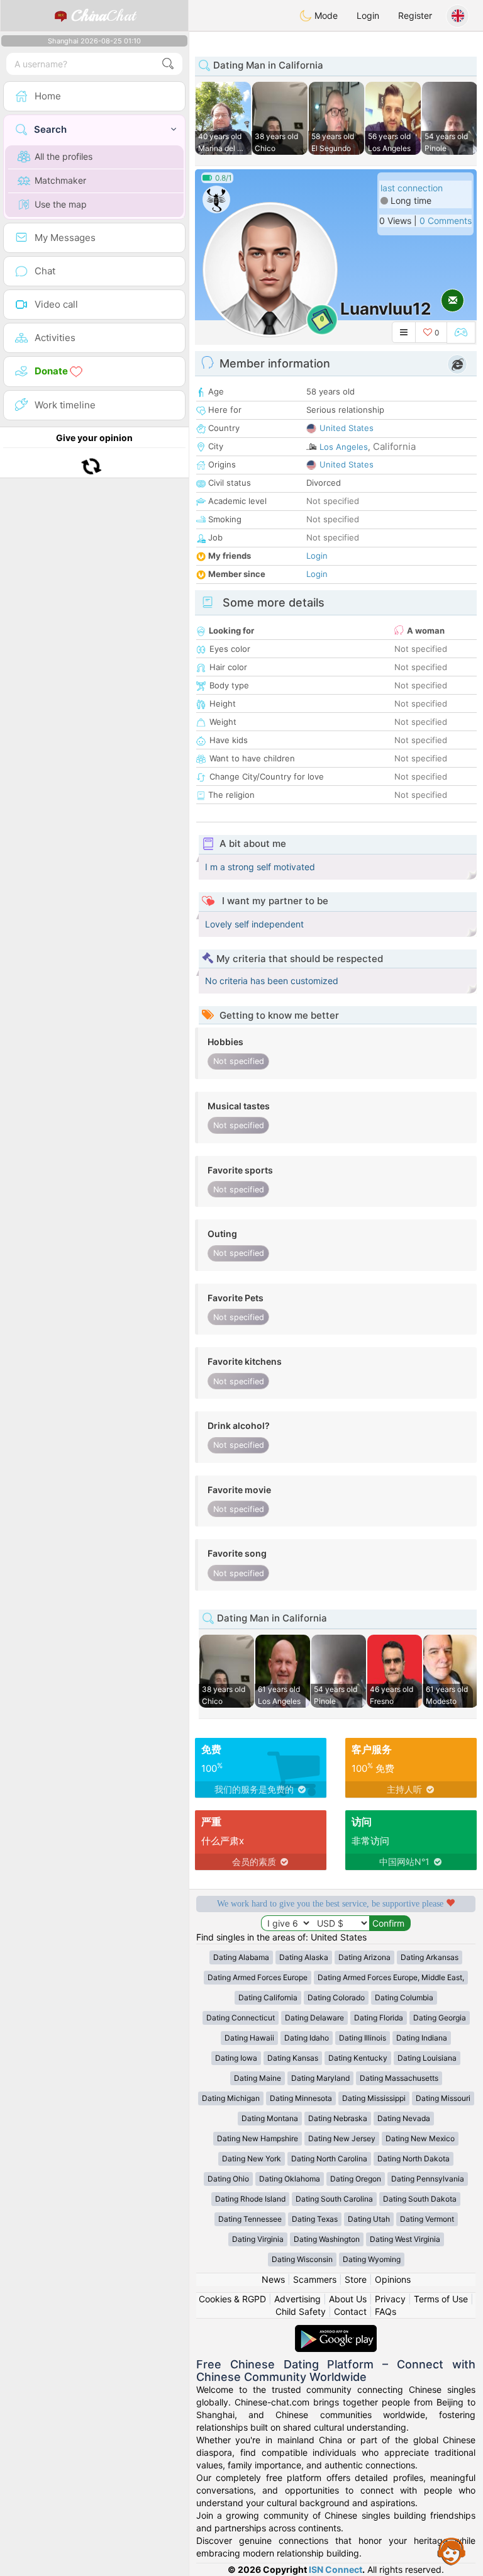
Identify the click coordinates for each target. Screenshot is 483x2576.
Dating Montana (270, 2118)
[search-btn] (168, 64)
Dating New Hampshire (258, 2138)
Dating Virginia (258, 2239)
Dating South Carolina (334, 2199)
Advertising (297, 2299)
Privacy (390, 2299)
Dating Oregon (356, 2179)
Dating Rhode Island (250, 2199)
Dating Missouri (443, 2098)
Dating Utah (369, 2219)
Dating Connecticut (241, 2018)
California (394, 446)
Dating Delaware (314, 2018)
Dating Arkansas (430, 1957)
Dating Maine (258, 2078)
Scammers (315, 2279)
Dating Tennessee (250, 2219)
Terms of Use (441, 2299)
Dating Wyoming (372, 2259)
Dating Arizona (364, 1957)
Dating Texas (315, 2219)
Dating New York (252, 2159)
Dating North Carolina (329, 2159)
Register (415, 15)
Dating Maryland (320, 2078)
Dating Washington (327, 2239)
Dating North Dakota (414, 2159)
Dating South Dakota (420, 2199)
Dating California (268, 1997)
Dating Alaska (304, 1957)
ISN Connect (336, 2569)
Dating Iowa (236, 2058)
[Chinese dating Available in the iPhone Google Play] (336, 2331)
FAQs (386, 2311)
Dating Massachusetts (399, 2078)
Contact (350, 2311)
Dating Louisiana (427, 2058)
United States (347, 428)
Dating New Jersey (342, 2138)
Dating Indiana (422, 2038)
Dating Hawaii (249, 2038)
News (273, 2279)
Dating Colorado (336, 1997)
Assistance (452, 2551)
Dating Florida (379, 2018)
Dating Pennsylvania (428, 2179)
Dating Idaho (307, 2038)
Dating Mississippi (374, 2098)
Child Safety (301, 2311)
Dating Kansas (293, 2058)
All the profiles (64, 156)
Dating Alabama (241, 1957)
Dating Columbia (404, 1997)
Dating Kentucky (358, 2058)
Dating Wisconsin (302, 2259)
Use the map (61, 204)
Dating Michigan (231, 2098)
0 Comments (446, 221)
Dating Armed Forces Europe (258, 1977)
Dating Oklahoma (290, 2179)
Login (368, 15)
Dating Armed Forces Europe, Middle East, (391, 1977)
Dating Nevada (404, 2118)
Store (356, 2279)
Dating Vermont (427, 2219)
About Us (348, 2299)
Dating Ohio (228, 2179)
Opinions (393, 2279)
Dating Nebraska (338, 2118)
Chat (103, 16)
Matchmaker (60, 180)
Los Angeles (344, 447)
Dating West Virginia (405, 2239)
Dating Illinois (363, 2038)
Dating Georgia (440, 2018)
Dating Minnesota (301, 2098)
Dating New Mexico (420, 2138)
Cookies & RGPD (232, 2299)
